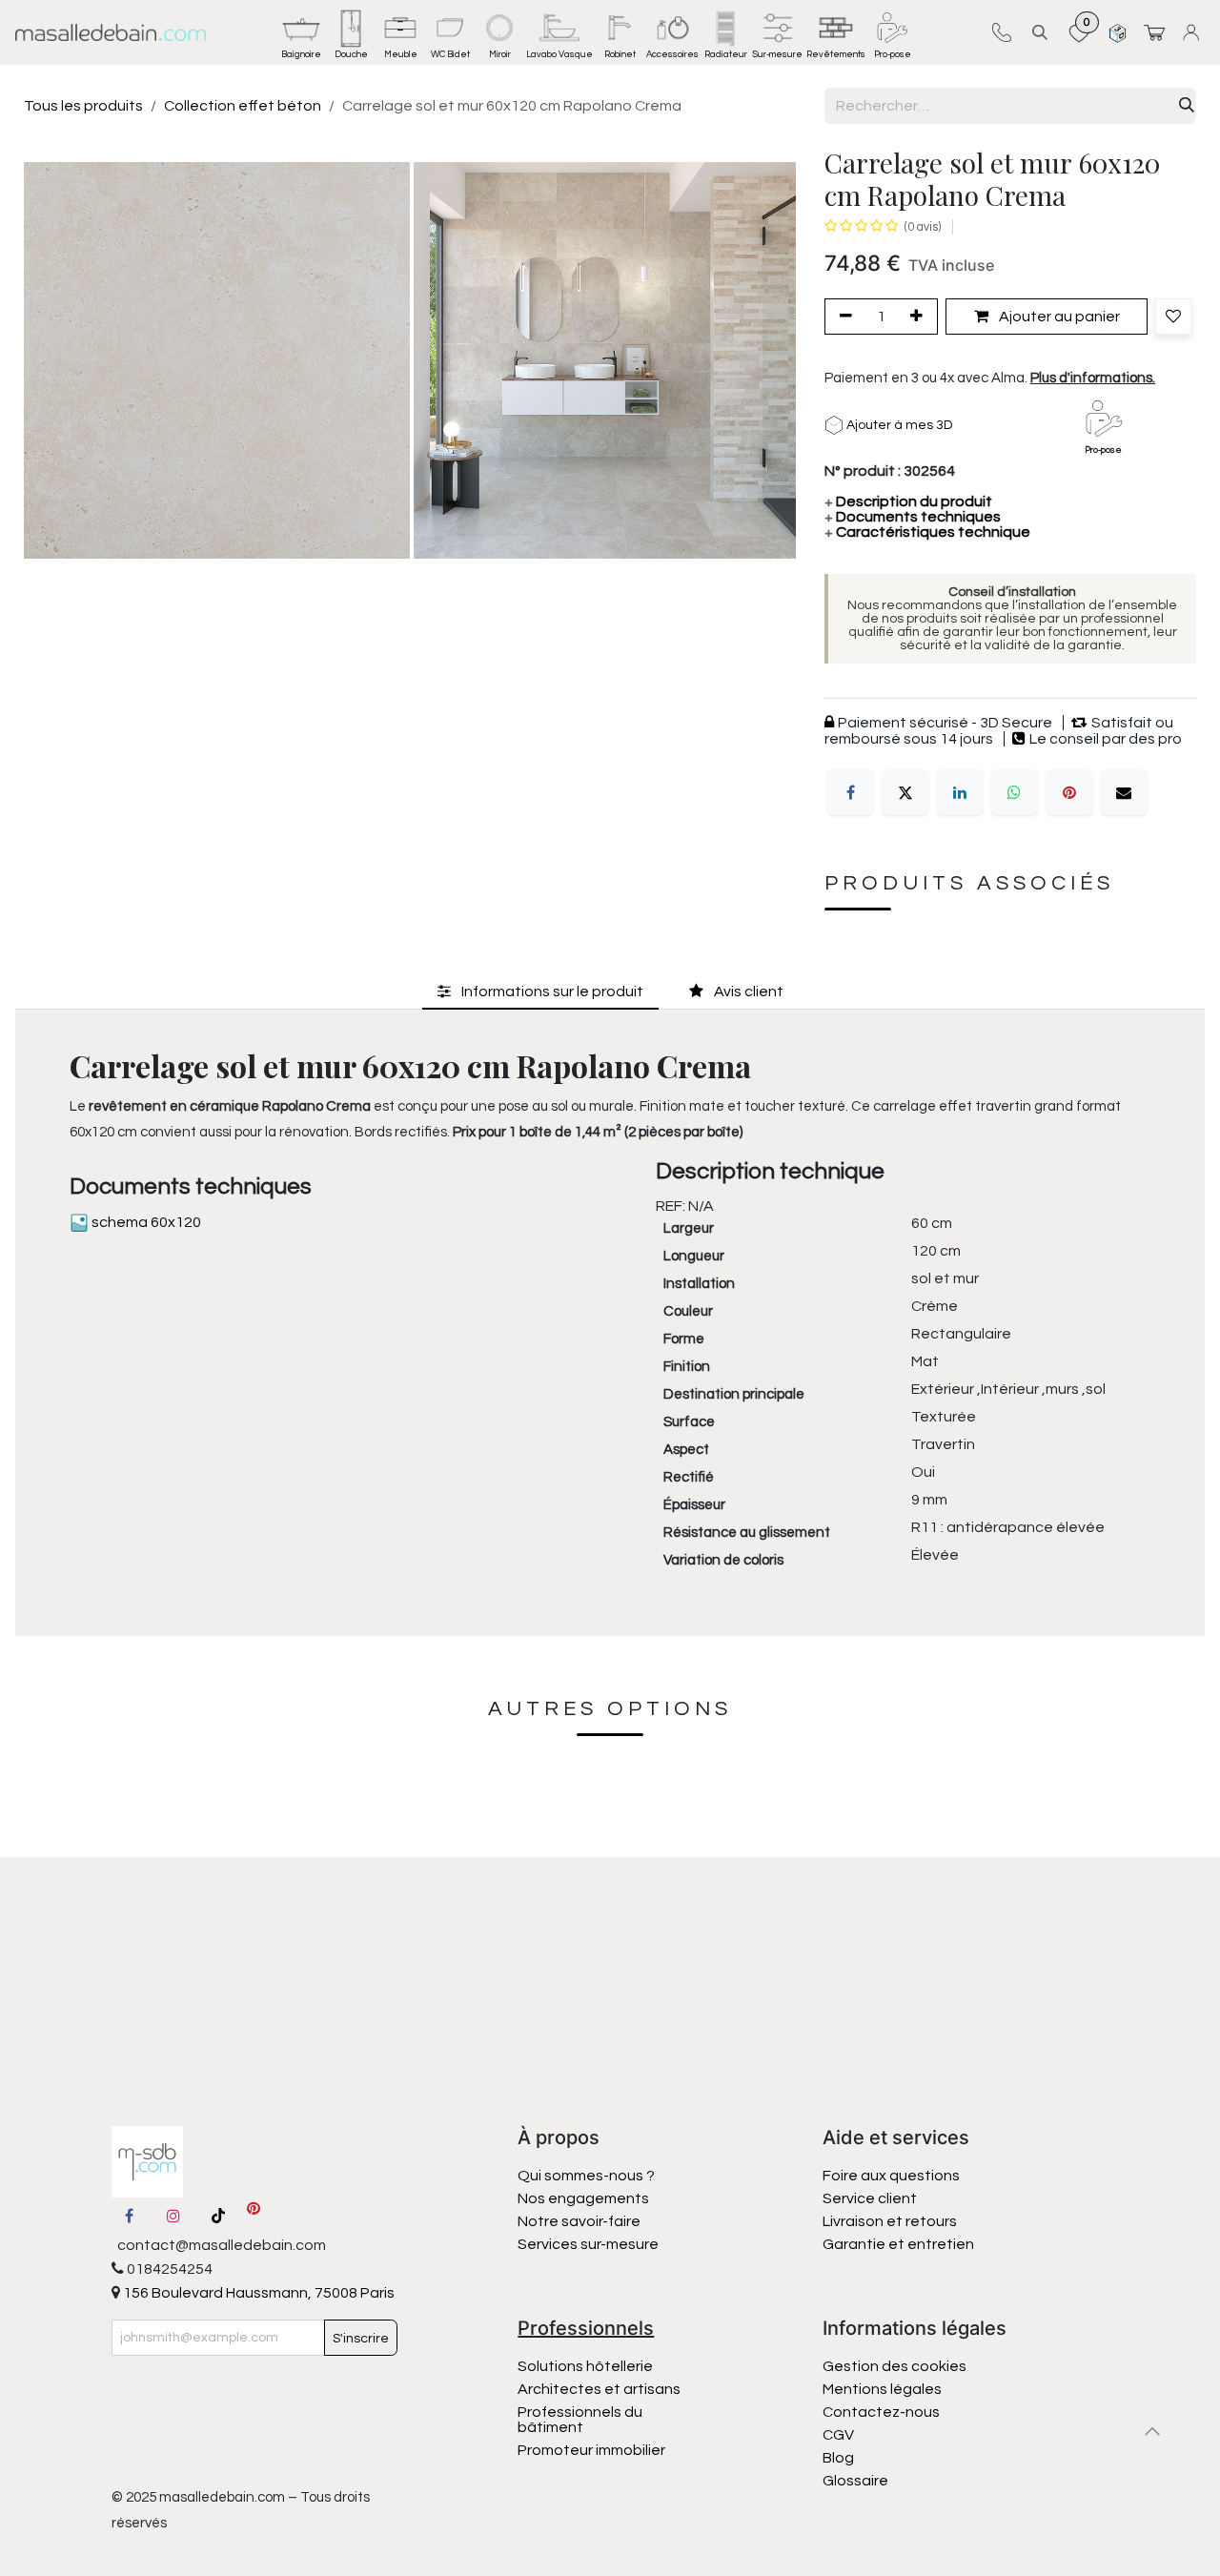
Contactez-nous (883, 2412)
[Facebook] (850, 792)
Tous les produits (83, 106)
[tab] (540, 992)
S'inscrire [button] (361, 2339)
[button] (1040, 32)
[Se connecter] (1194, 32)
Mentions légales (882, 2389)
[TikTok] (218, 2216)
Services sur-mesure (588, 2244)
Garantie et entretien (898, 2244)
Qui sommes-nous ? (586, 2176)
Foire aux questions (891, 2176)
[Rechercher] (1187, 106)
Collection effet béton (243, 106)
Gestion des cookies (895, 2366)
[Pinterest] (1069, 792)
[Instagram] (173, 2216)
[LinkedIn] (960, 792)
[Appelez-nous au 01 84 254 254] (1001, 32)
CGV (838, 2435)
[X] (905, 792)
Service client (870, 2198)
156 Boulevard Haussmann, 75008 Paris (257, 2293)
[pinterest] (254, 2216)
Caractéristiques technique (927, 532)
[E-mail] (1124, 792)
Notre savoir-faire (579, 2221)
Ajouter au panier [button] (1058, 317)
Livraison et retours (890, 2221)
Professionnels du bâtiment (580, 2420)
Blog (838, 2458)
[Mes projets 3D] (1118, 32)
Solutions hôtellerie (585, 2366)
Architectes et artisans (599, 2389)
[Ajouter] (920, 317)
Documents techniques (913, 517)
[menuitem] (301, 32)
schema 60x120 (145, 1222)
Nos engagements (585, 2198)
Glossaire (855, 2481)
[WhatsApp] (1014, 792)
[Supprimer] (843, 317)
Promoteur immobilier (591, 2450)
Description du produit (908, 501)
